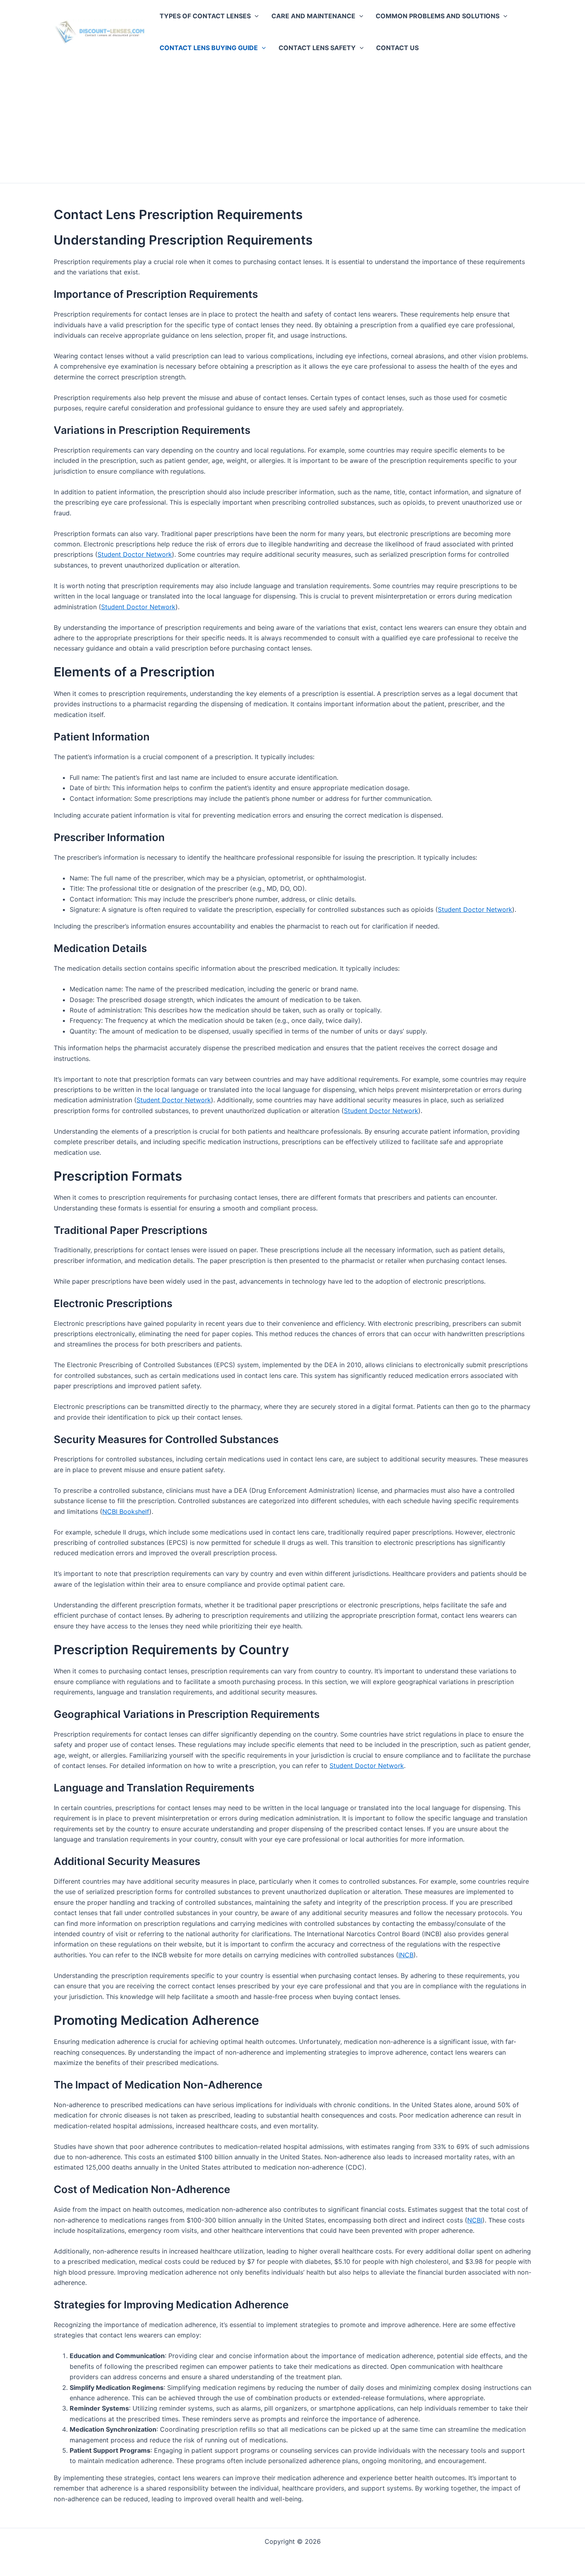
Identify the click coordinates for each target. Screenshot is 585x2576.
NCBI (475, 2220)
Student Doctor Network (135, 554)
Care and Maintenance (313, 16)
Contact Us (397, 48)
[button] (255, 16)
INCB (406, 1955)
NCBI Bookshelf (126, 1511)
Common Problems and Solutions (438, 16)
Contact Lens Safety (317, 48)
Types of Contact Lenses (205, 16)
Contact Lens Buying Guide (209, 48)
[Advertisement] (292, 123)
